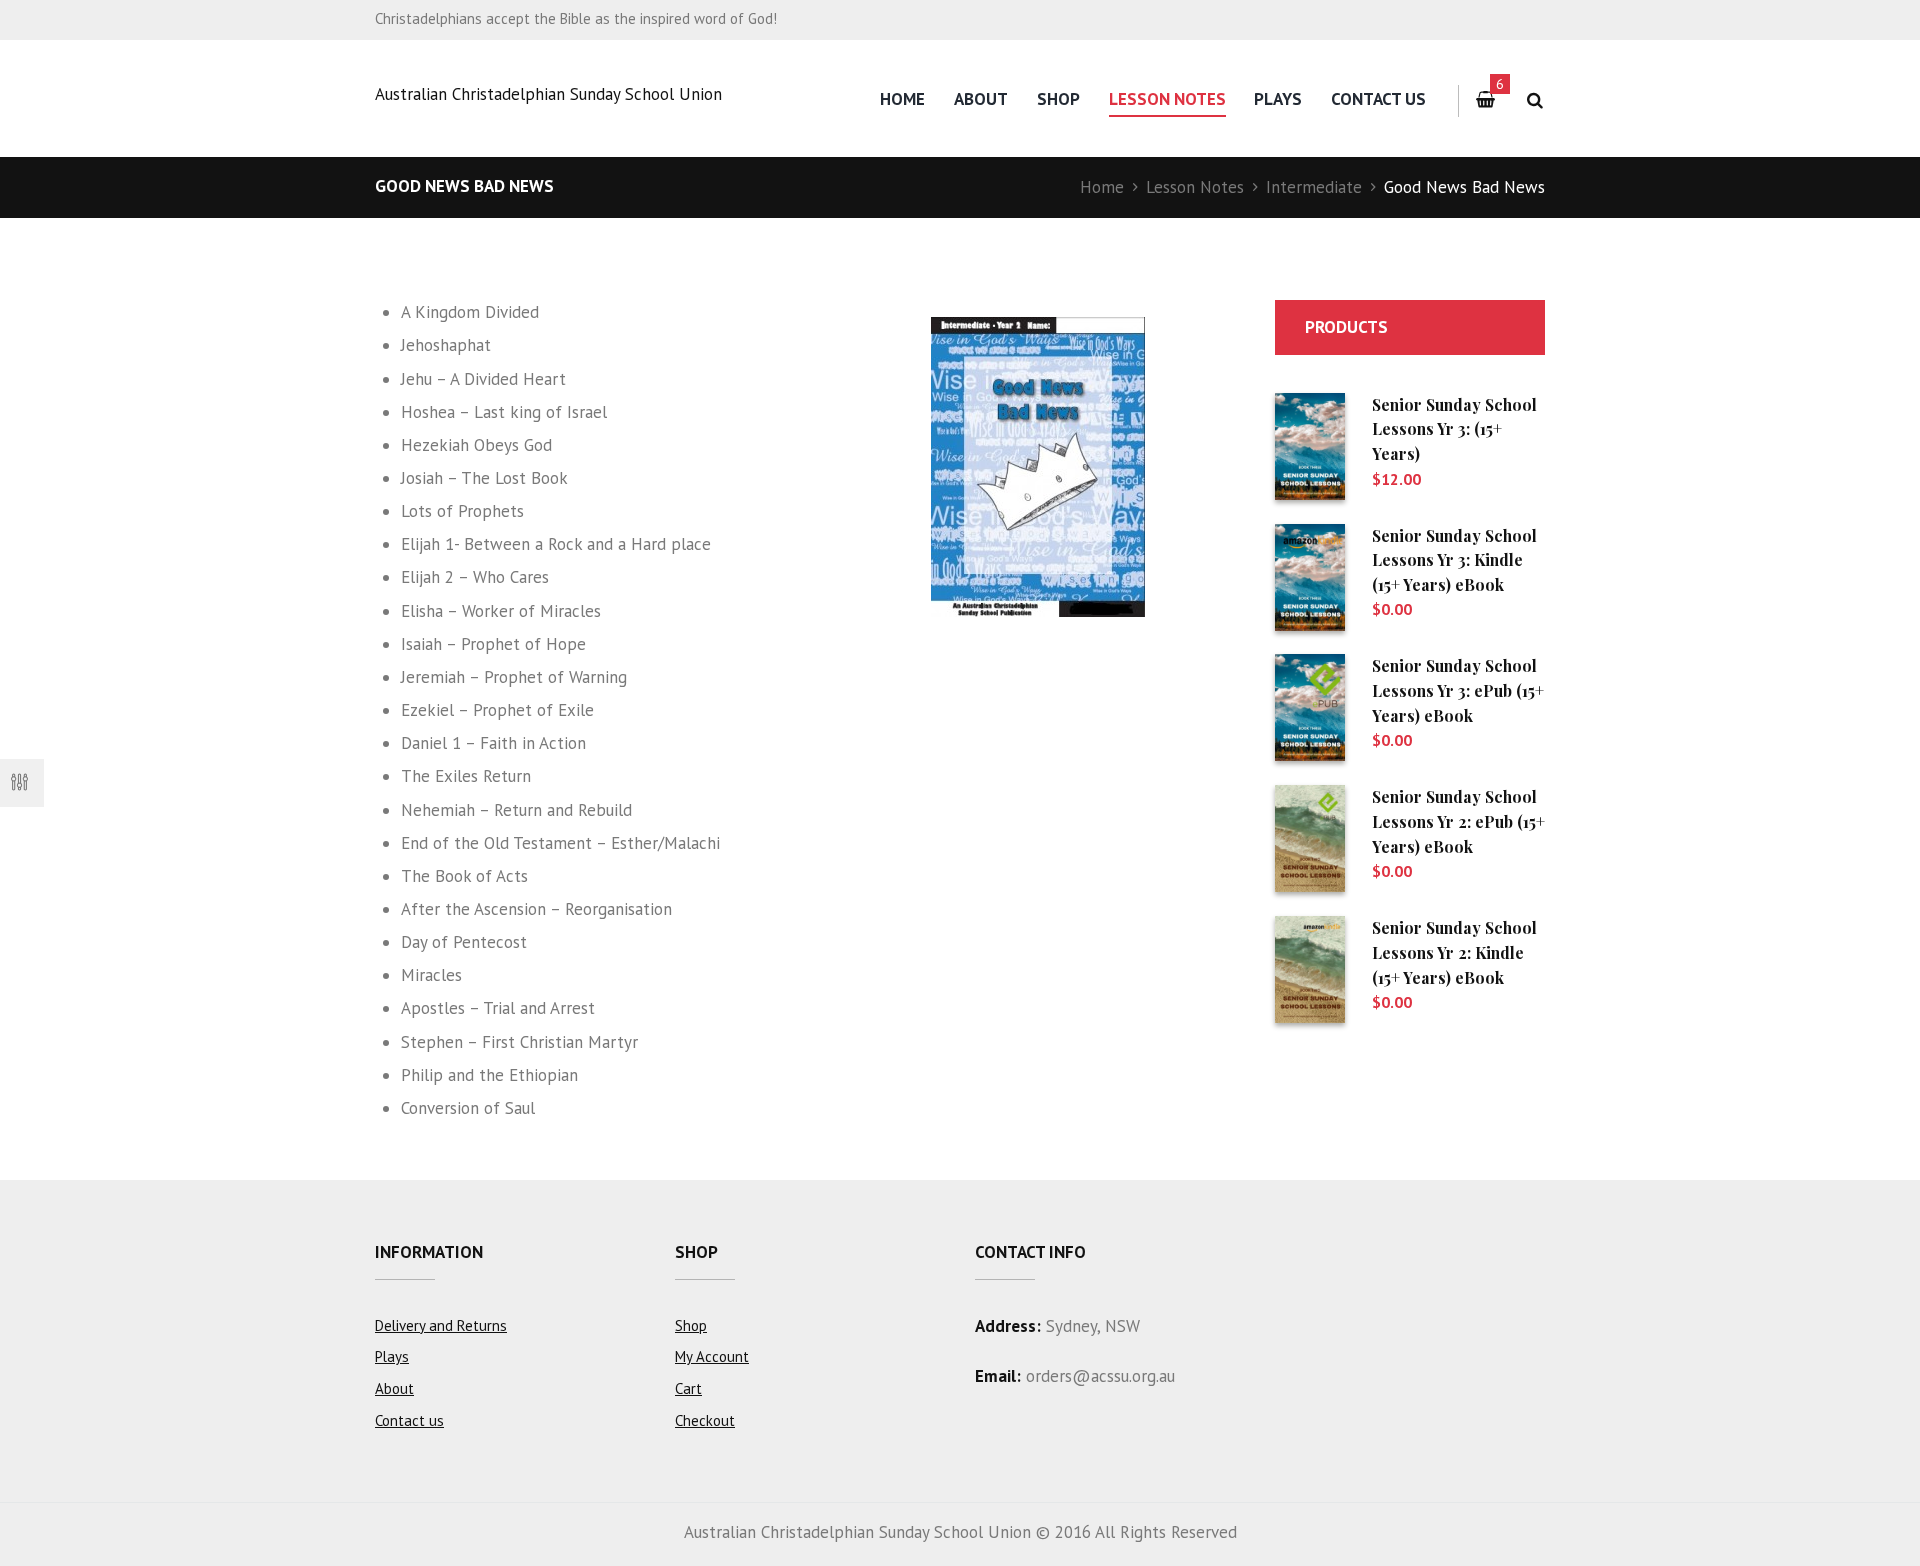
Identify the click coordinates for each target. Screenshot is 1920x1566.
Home (902, 99)
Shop (1058, 99)
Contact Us (1378, 99)
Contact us (409, 1420)
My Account (712, 1356)
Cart (688, 1388)
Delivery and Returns (441, 1325)
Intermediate (1314, 187)
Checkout (705, 1420)
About (981, 99)
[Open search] (1534, 100)
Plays (1278, 99)
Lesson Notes (1167, 99)
